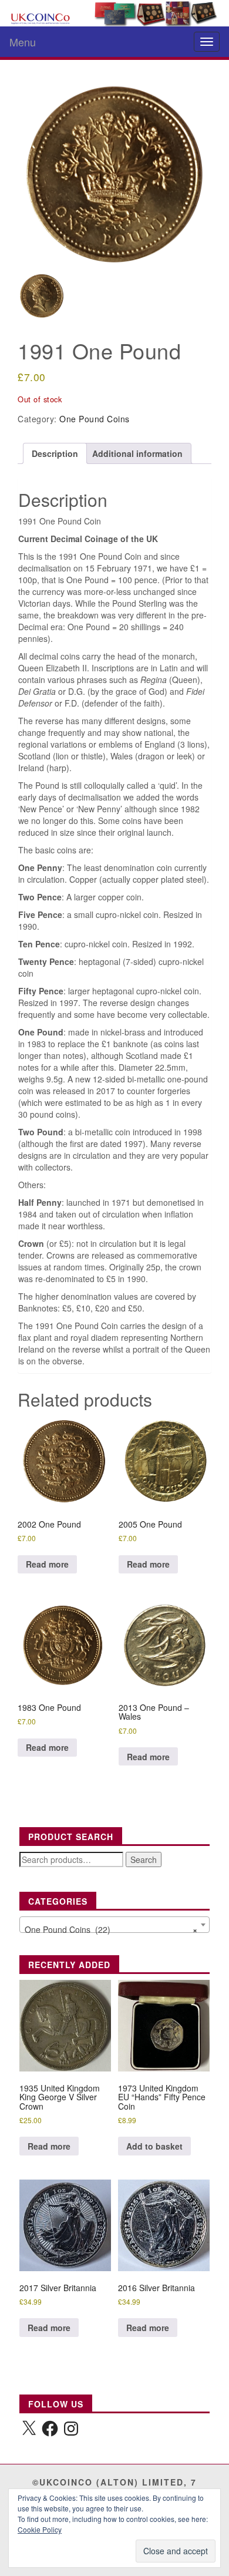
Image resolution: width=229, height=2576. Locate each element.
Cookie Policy (40, 2529)
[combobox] (114, 1925)
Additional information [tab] (137, 453)
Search (144, 1859)
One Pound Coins (95, 419)
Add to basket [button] (154, 2146)
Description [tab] (55, 453)
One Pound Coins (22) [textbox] (111, 1929)
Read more (47, 1564)
